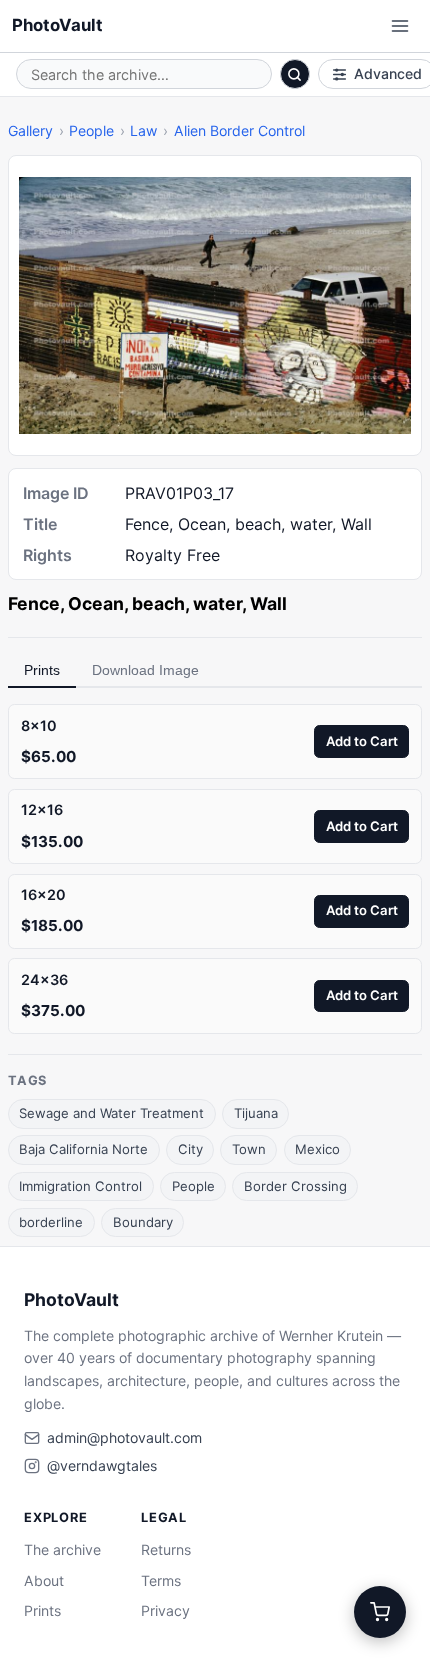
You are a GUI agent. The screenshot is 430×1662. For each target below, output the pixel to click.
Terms (161, 1580)
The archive (62, 1549)
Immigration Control (80, 1186)
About (44, 1580)
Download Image (145, 670)
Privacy (165, 1610)
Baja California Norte (83, 1149)
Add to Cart (362, 741)
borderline (51, 1222)
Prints (42, 670)
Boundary (143, 1222)
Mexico (317, 1149)
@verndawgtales (102, 1465)
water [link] (217, 603)
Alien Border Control (239, 130)
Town (249, 1149)
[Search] (295, 74)
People (91, 130)
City (190, 1149)
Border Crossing (295, 1186)
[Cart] (380, 1612)
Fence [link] (34, 603)
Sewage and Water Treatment (111, 1113)
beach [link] (158, 603)
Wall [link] (268, 603)
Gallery (30, 130)
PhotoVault (57, 25)
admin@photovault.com (124, 1437)
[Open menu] (400, 26)
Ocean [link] (96, 603)
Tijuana (256, 1113)
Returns (166, 1549)
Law (143, 130)
